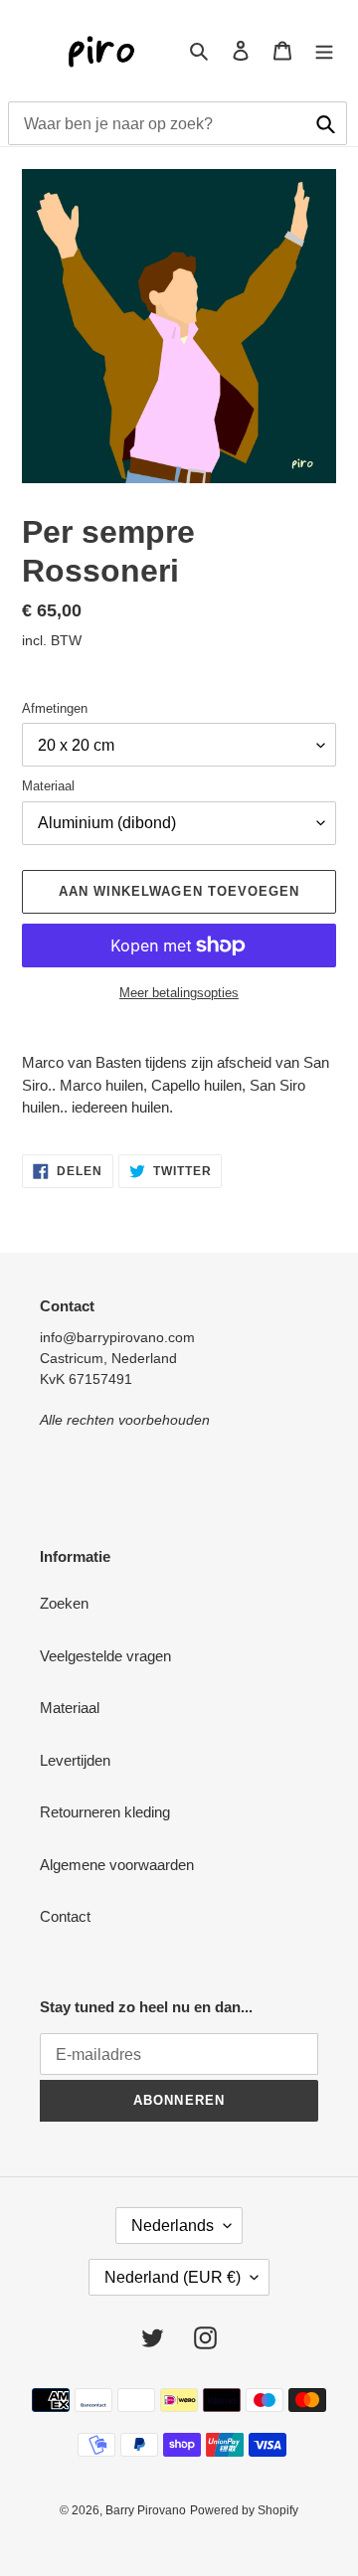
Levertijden (75, 1760)
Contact (65, 1916)
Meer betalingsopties (179, 993)
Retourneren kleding (105, 1812)
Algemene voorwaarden (117, 1865)
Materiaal (48, 786)
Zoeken (64, 1603)
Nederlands (173, 2226)
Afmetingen (55, 708)
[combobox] (178, 123)
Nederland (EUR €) (173, 2277)
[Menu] (324, 50)
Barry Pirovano (146, 2510)
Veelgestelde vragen (105, 1656)
